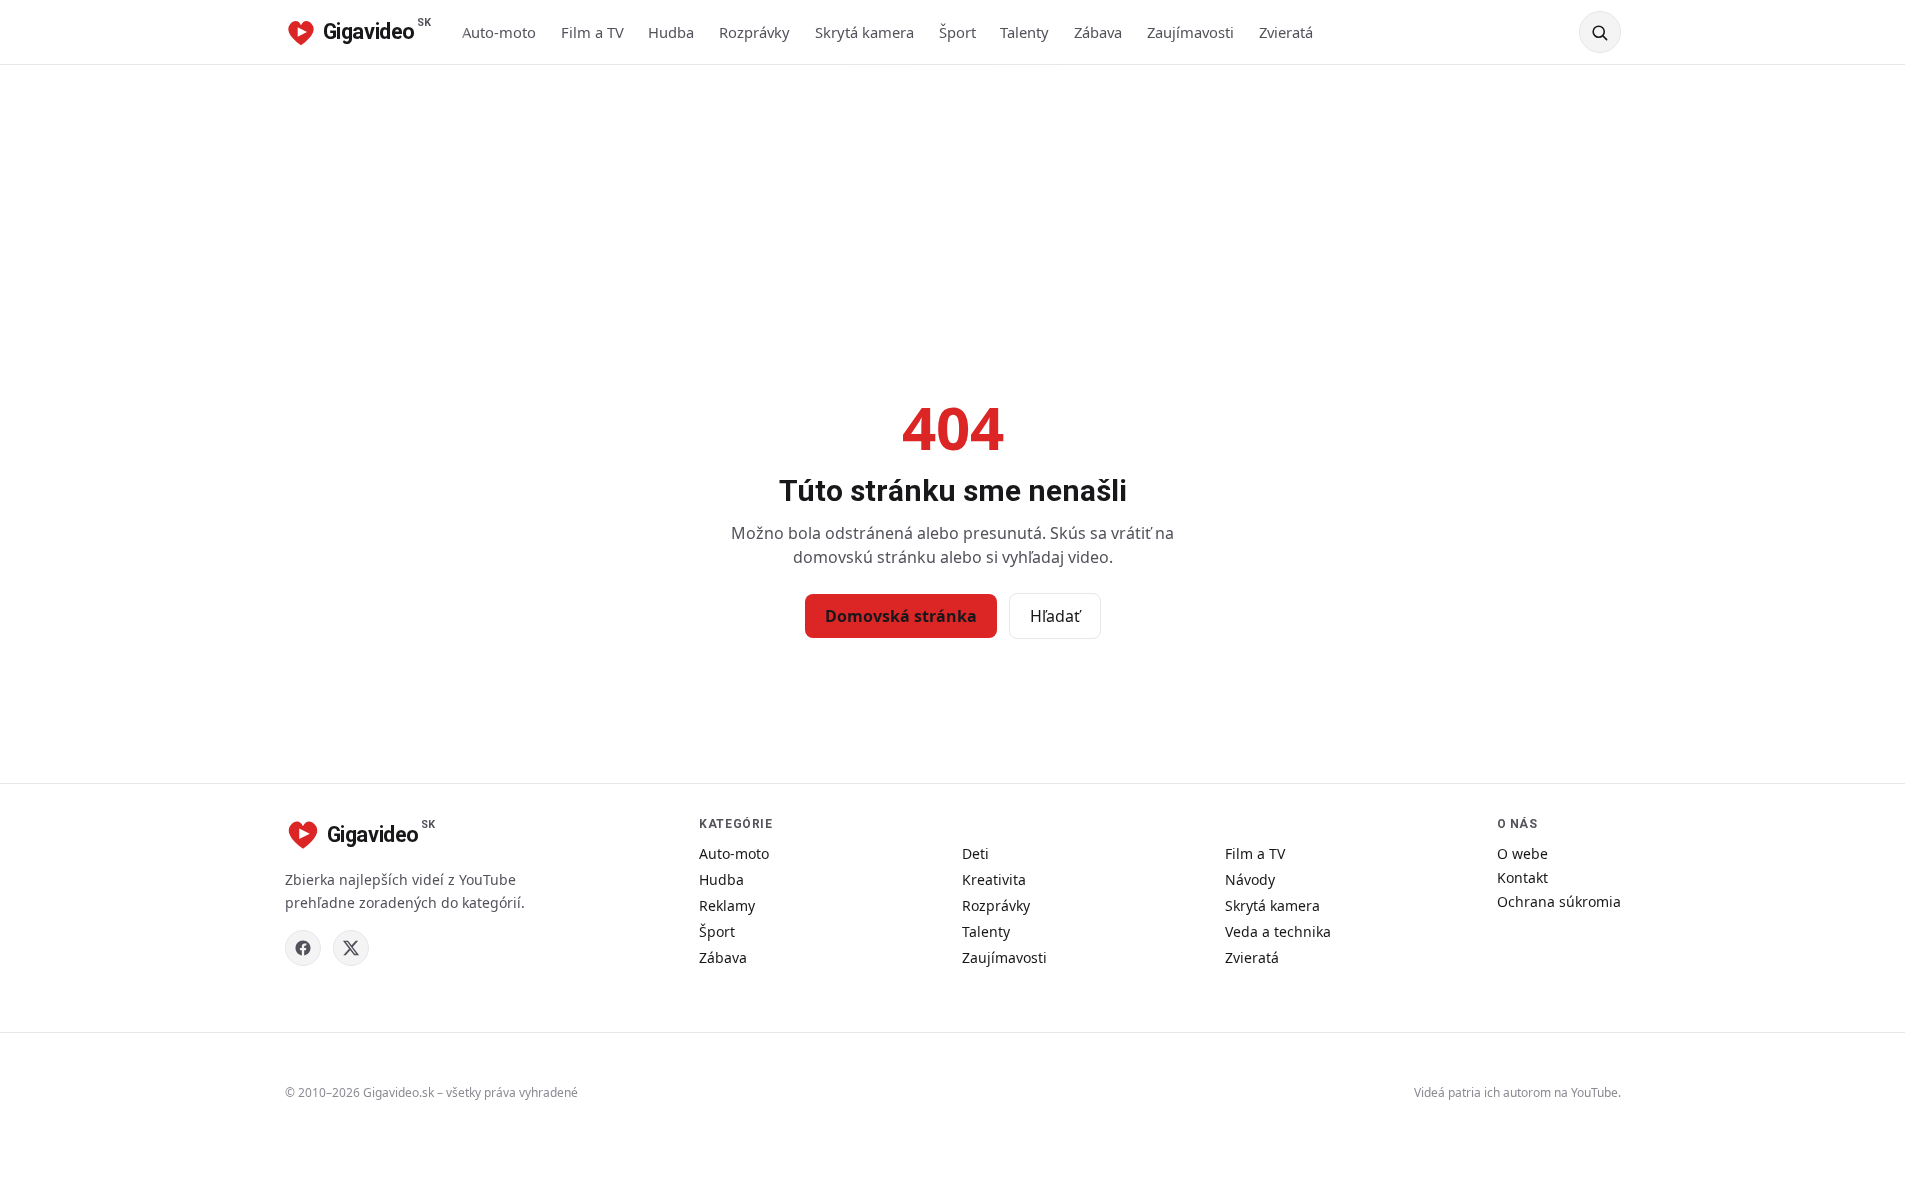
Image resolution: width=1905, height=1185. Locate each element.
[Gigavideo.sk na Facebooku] (303, 948)
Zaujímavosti (1190, 32)
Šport (957, 32)
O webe (1522, 853)
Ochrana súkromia (1559, 901)
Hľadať (1055, 616)
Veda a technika (1278, 931)
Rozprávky (754, 32)
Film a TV (592, 32)
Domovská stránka (901, 616)
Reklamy (727, 905)
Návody (1250, 879)
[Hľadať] (1600, 32)
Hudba (671, 32)
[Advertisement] (953, 215)
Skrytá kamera (864, 32)
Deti (975, 853)
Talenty (1024, 32)
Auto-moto (499, 32)
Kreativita (994, 879)
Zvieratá (1286, 32)
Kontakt (1522, 877)
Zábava (1098, 32)
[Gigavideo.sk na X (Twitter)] (351, 948)
